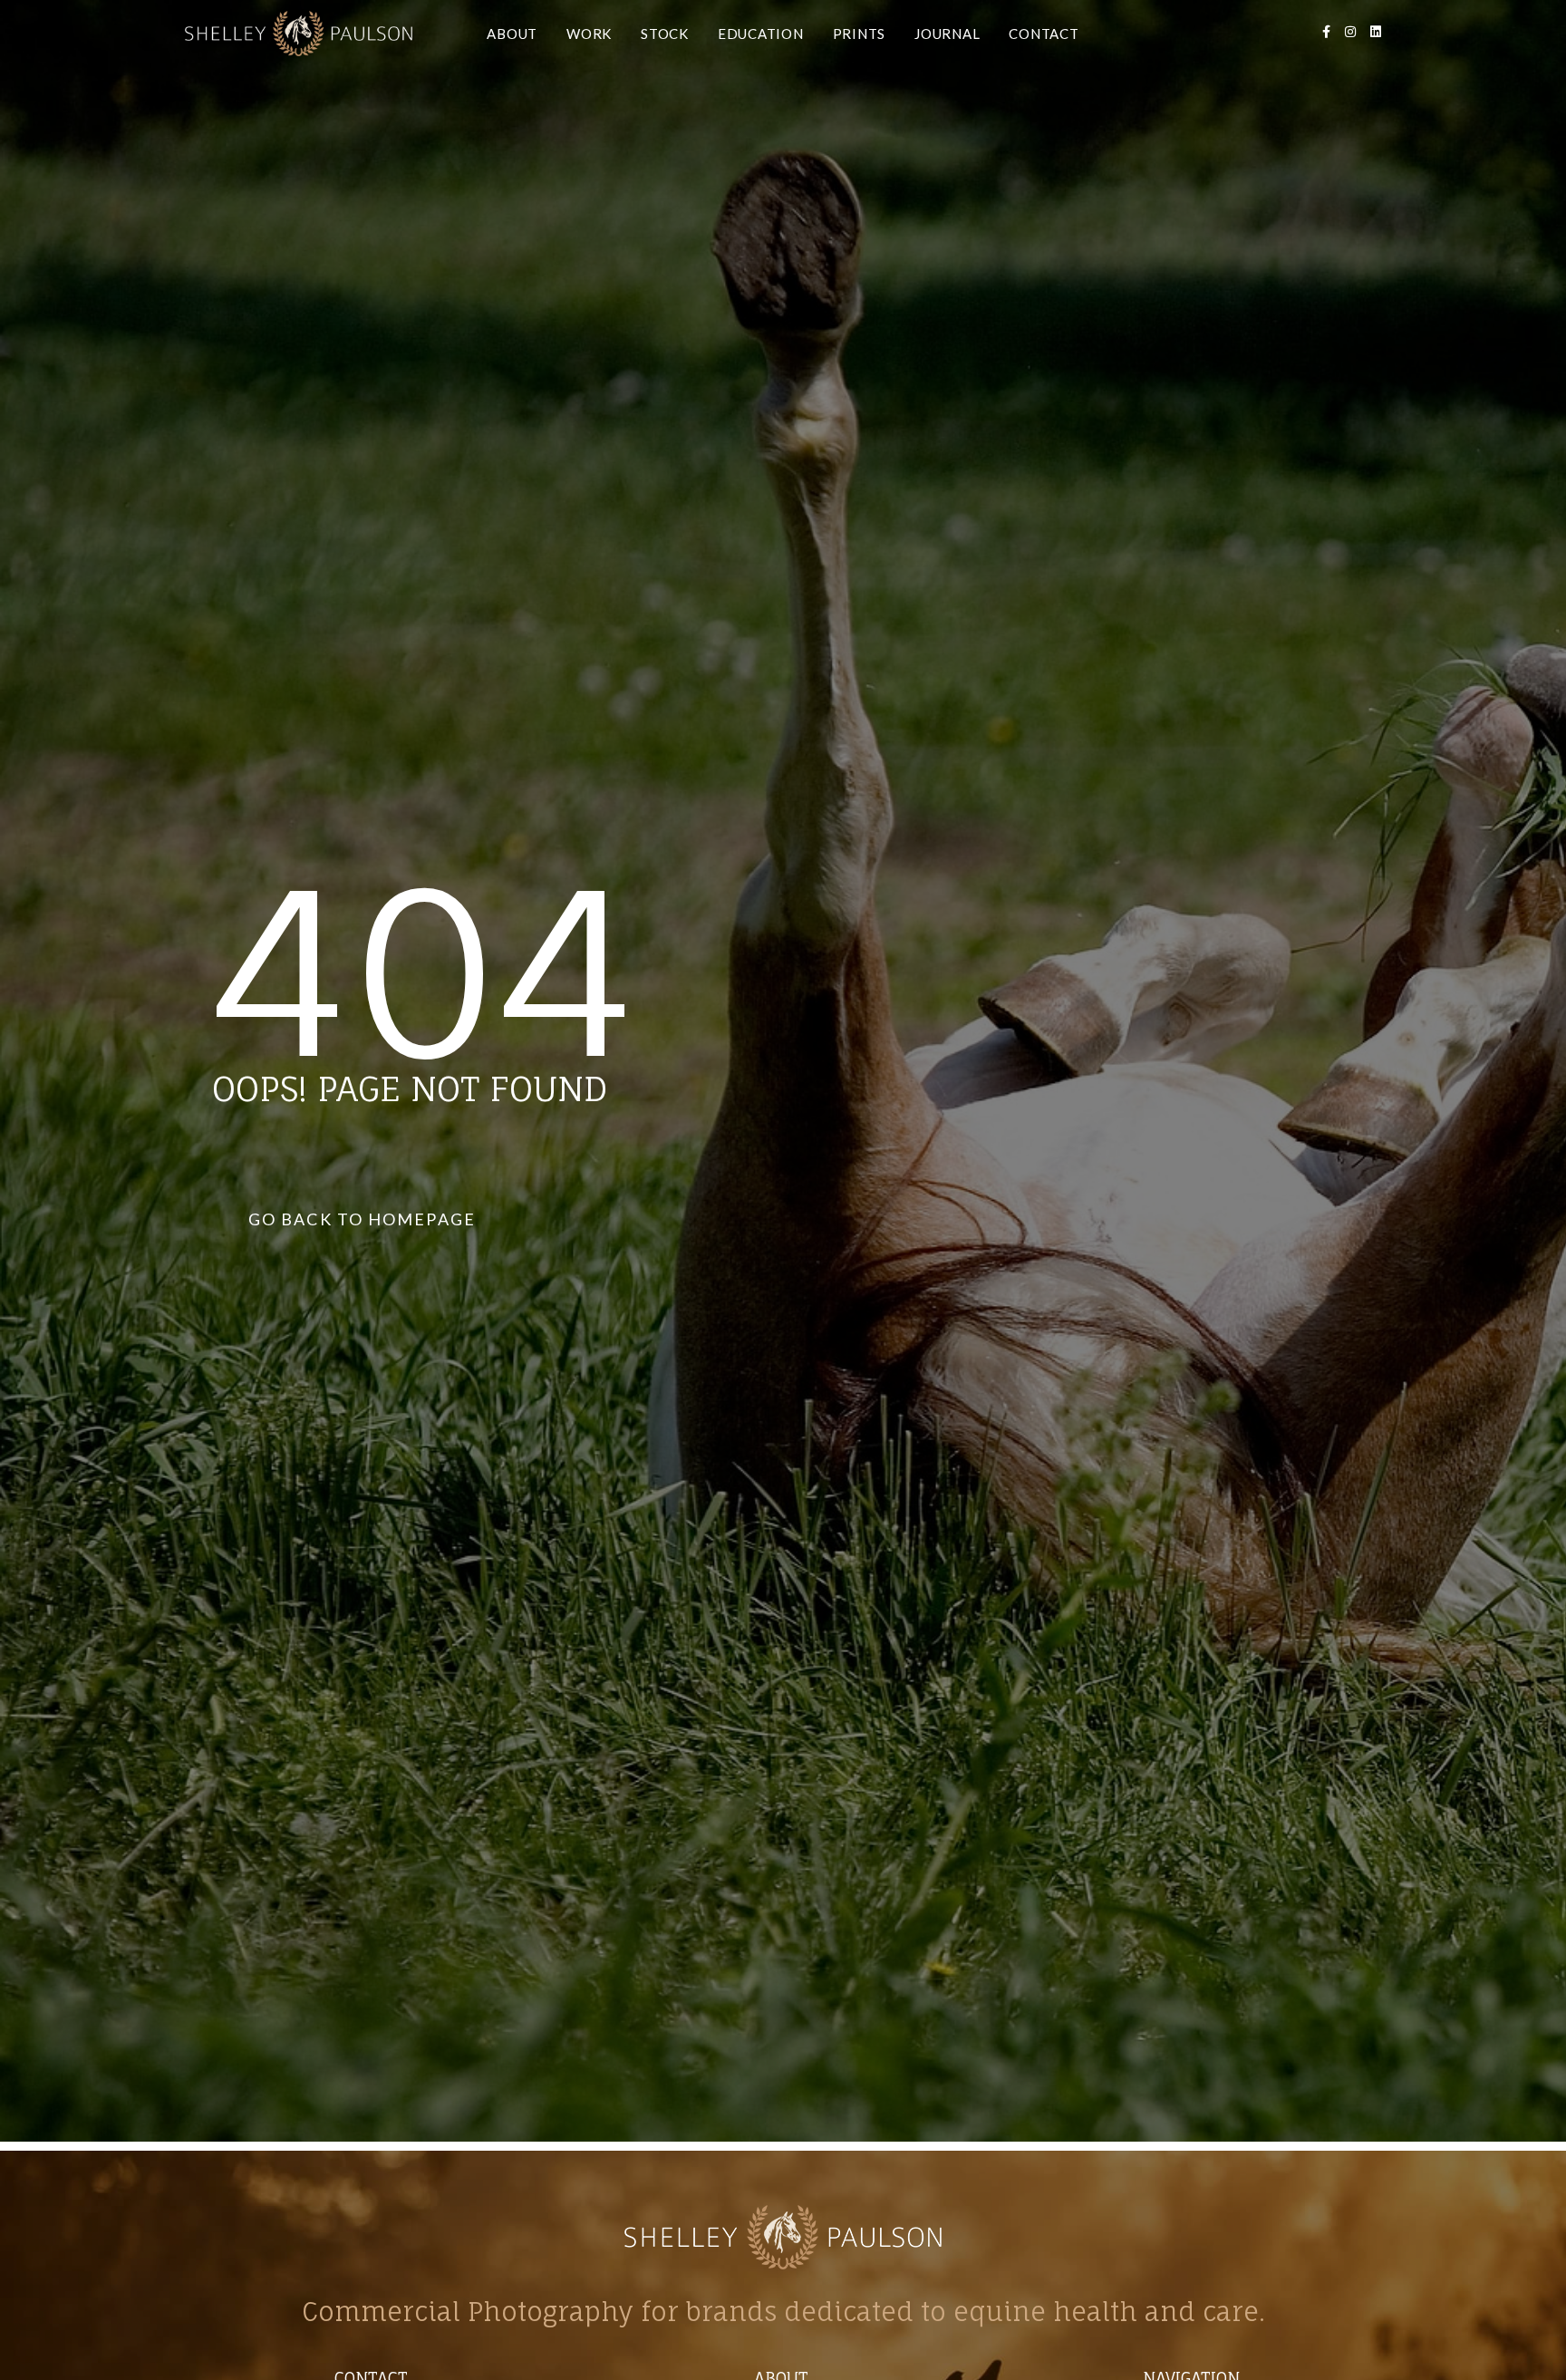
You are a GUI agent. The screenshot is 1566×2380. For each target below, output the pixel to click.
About (512, 34)
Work (589, 34)
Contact (1044, 34)
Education (761, 34)
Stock (665, 34)
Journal (947, 34)
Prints (860, 34)
